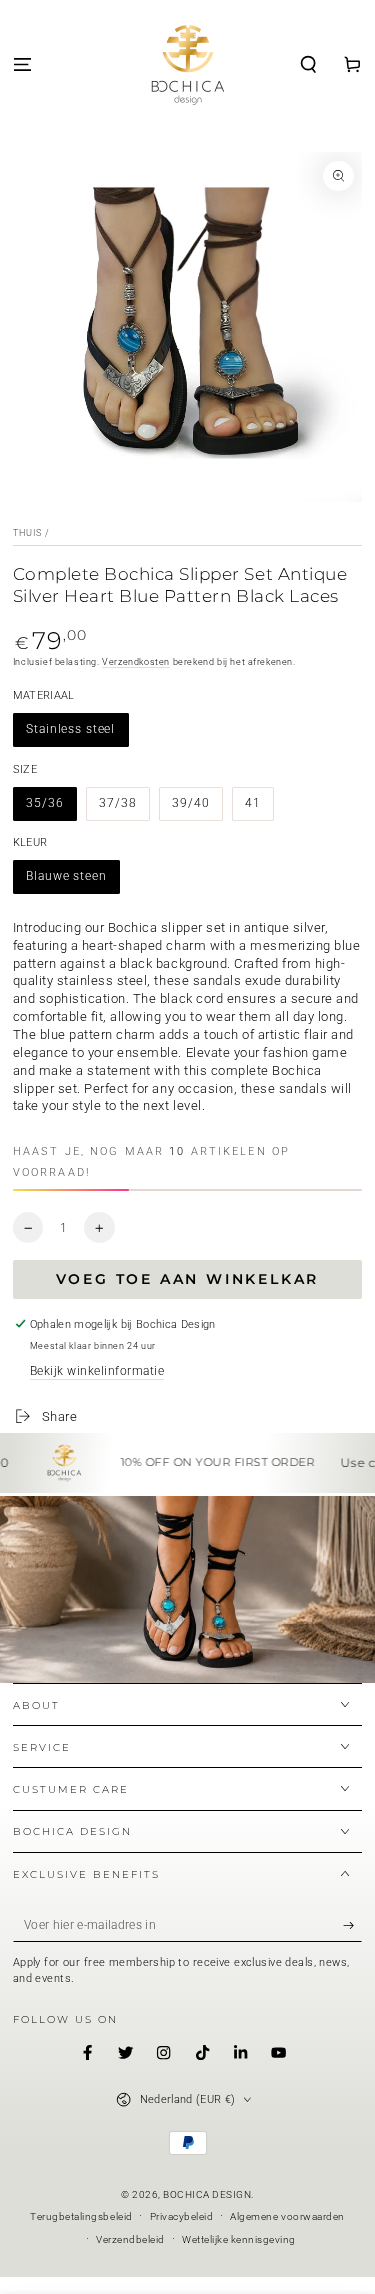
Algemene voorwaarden (287, 2216)
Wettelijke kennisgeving (239, 2239)
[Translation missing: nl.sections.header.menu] (22, 65)
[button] (309, 65)
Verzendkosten (136, 662)
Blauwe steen (66, 876)
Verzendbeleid (130, 2239)
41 (253, 803)
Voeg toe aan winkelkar (188, 1279)
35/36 (44, 803)
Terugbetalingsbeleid (81, 2216)
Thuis (28, 533)
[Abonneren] (353, 1925)
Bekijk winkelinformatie (97, 1371)
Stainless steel (70, 729)
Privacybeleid (182, 2216)
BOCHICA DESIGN (207, 2194)
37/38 (117, 803)
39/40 (190, 803)
